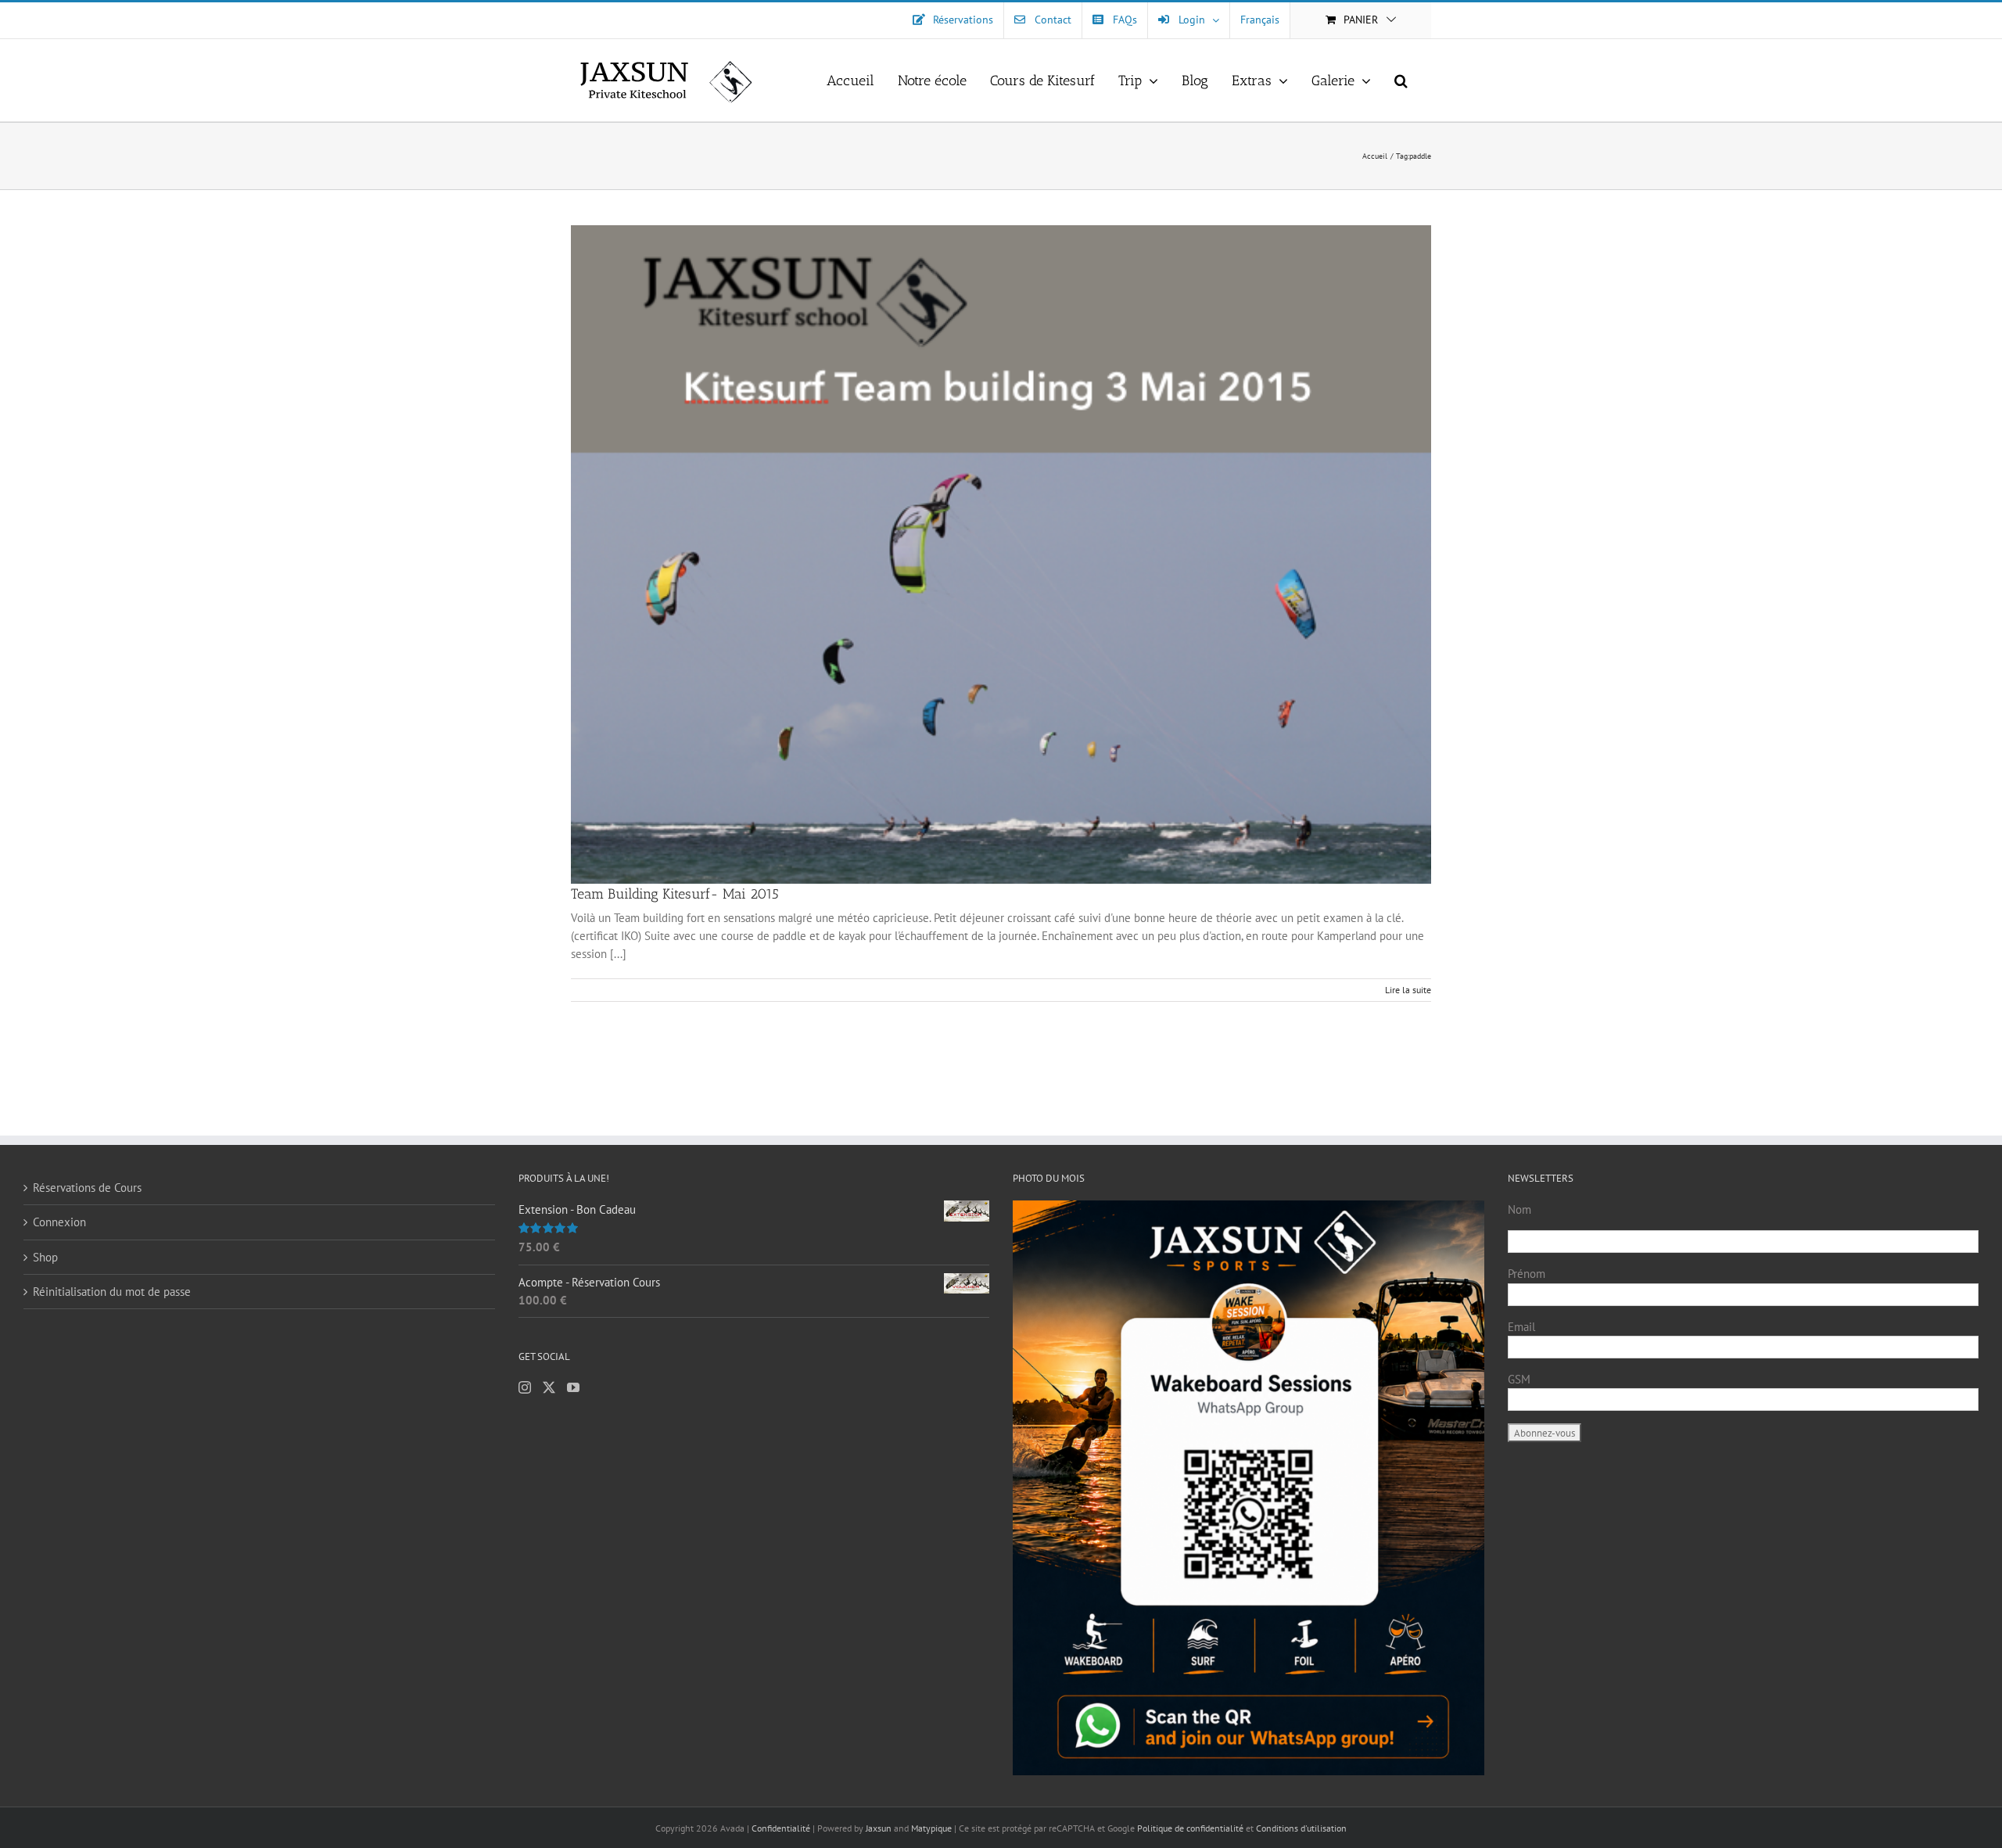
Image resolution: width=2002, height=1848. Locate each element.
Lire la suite (1408, 990)
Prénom (1527, 1274)
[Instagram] (525, 1387)
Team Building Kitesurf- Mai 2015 (675, 894)
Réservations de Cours (87, 1188)
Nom (1519, 1209)
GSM (1519, 1379)
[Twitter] (549, 1387)
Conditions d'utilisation (1301, 1828)
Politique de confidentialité (1190, 1828)
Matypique (931, 1828)
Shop (45, 1257)
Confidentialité (782, 1828)
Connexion (59, 1222)
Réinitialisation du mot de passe (112, 1292)
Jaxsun (879, 1828)
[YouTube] (573, 1387)
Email (1521, 1327)
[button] (1401, 80)
